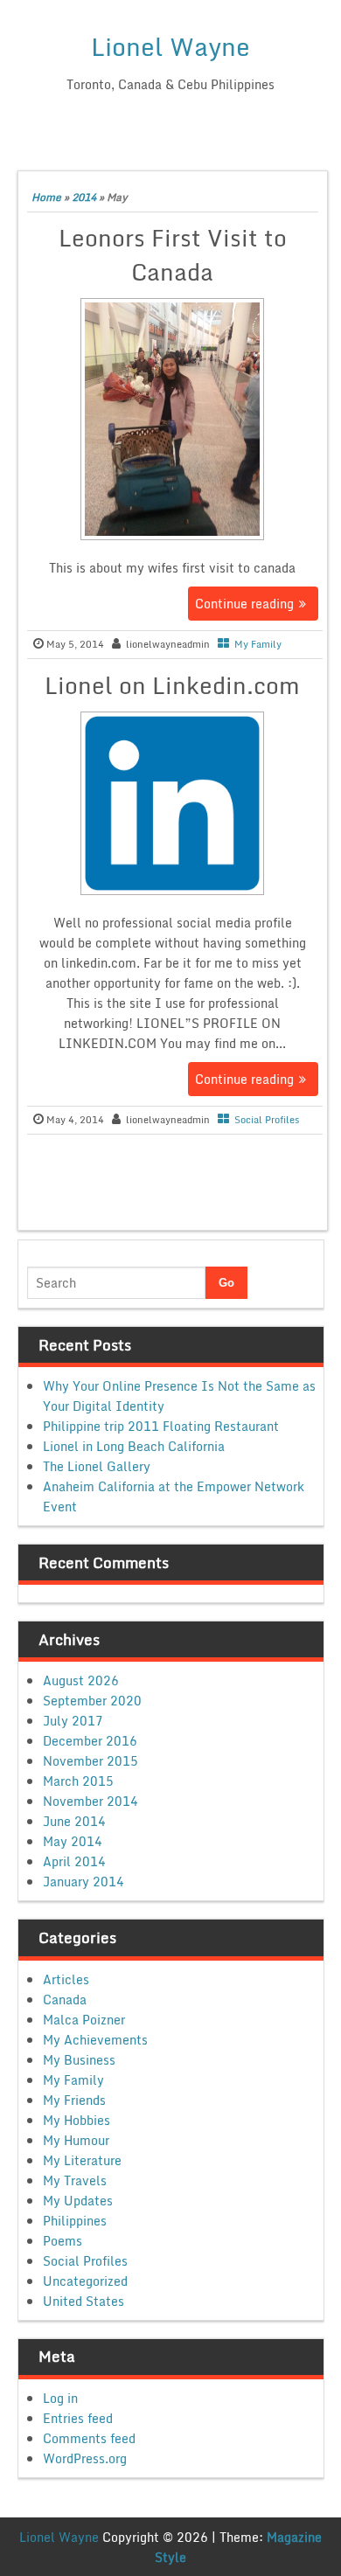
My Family (258, 644)
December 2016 (90, 1741)
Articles (66, 1979)
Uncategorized (85, 2281)
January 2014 (84, 1882)
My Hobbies (77, 2120)
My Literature (82, 2160)
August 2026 (81, 1680)
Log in (60, 2398)
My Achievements (95, 2040)
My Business (79, 2060)
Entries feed (78, 2418)
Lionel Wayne (170, 46)
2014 (84, 197)
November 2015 (90, 1761)
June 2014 (74, 1821)
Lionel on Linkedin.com (172, 685)
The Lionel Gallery (97, 1466)
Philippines (75, 2221)
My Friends (74, 2100)
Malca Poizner (84, 2020)
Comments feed (89, 2438)
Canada (65, 2000)
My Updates (78, 2201)
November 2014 (90, 1801)
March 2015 (78, 1781)
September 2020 (92, 1701)
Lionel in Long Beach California (134, 1446)
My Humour (76, 2140)
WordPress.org (85, 2458)
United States (84, 2301)
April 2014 (74, 1861)
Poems (63, 2241)
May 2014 (73, 1841)
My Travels (75, 2180)
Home (46, 197)
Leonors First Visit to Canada (173, 255)
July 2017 (73, 1721)
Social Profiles (267, 1120)
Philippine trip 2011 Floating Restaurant (161, 1426)
